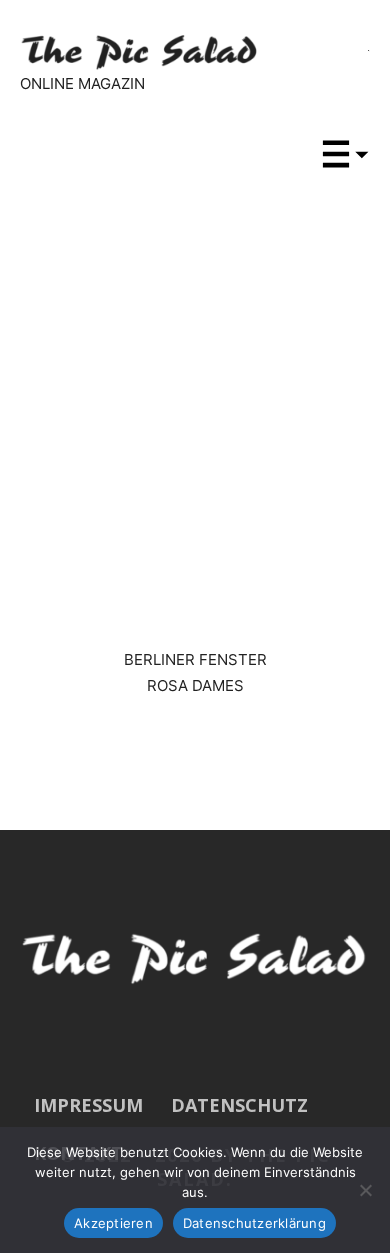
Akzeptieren (113, 1223)
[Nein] (365, 1190)
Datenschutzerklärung (254, 1223)
